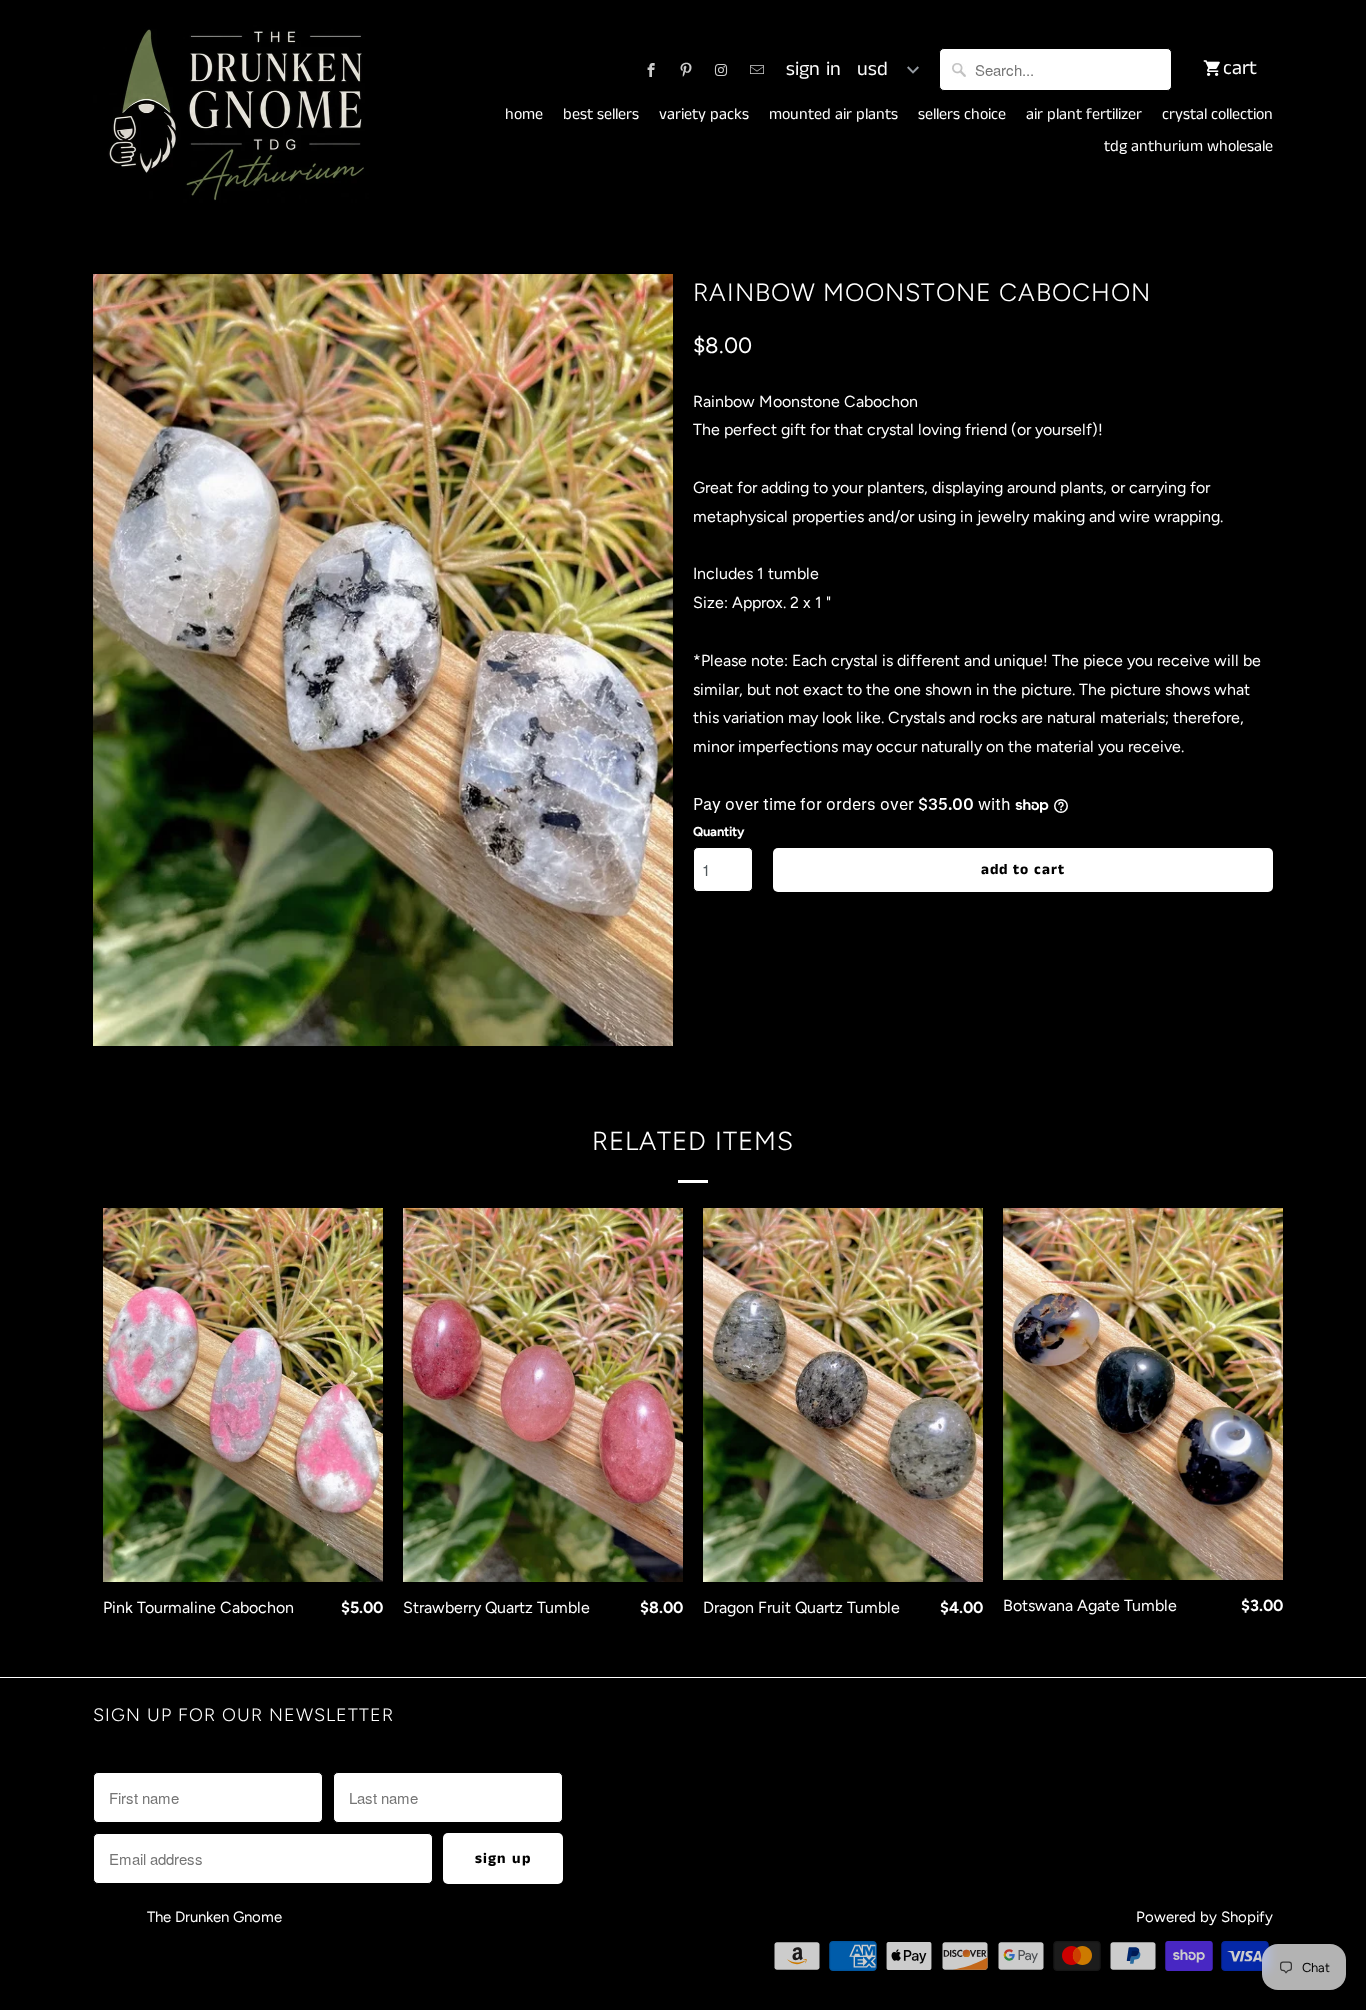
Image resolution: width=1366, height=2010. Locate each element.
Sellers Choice (962, 115)
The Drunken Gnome (216, 1917)
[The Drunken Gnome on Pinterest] (686, 70)
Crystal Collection (1217, 115)
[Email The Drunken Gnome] (757, 70)
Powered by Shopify (1204, 1917)
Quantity (718, 831)
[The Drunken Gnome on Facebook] (651, 70)
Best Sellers (601, 115)
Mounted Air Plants (833, 115)
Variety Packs (704, 115)
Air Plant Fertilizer (1084, 115)
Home (524, 115)
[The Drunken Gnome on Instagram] (721, 70)
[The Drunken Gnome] (233, 116)
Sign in (813, 70)
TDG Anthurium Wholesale (1188, 147)
